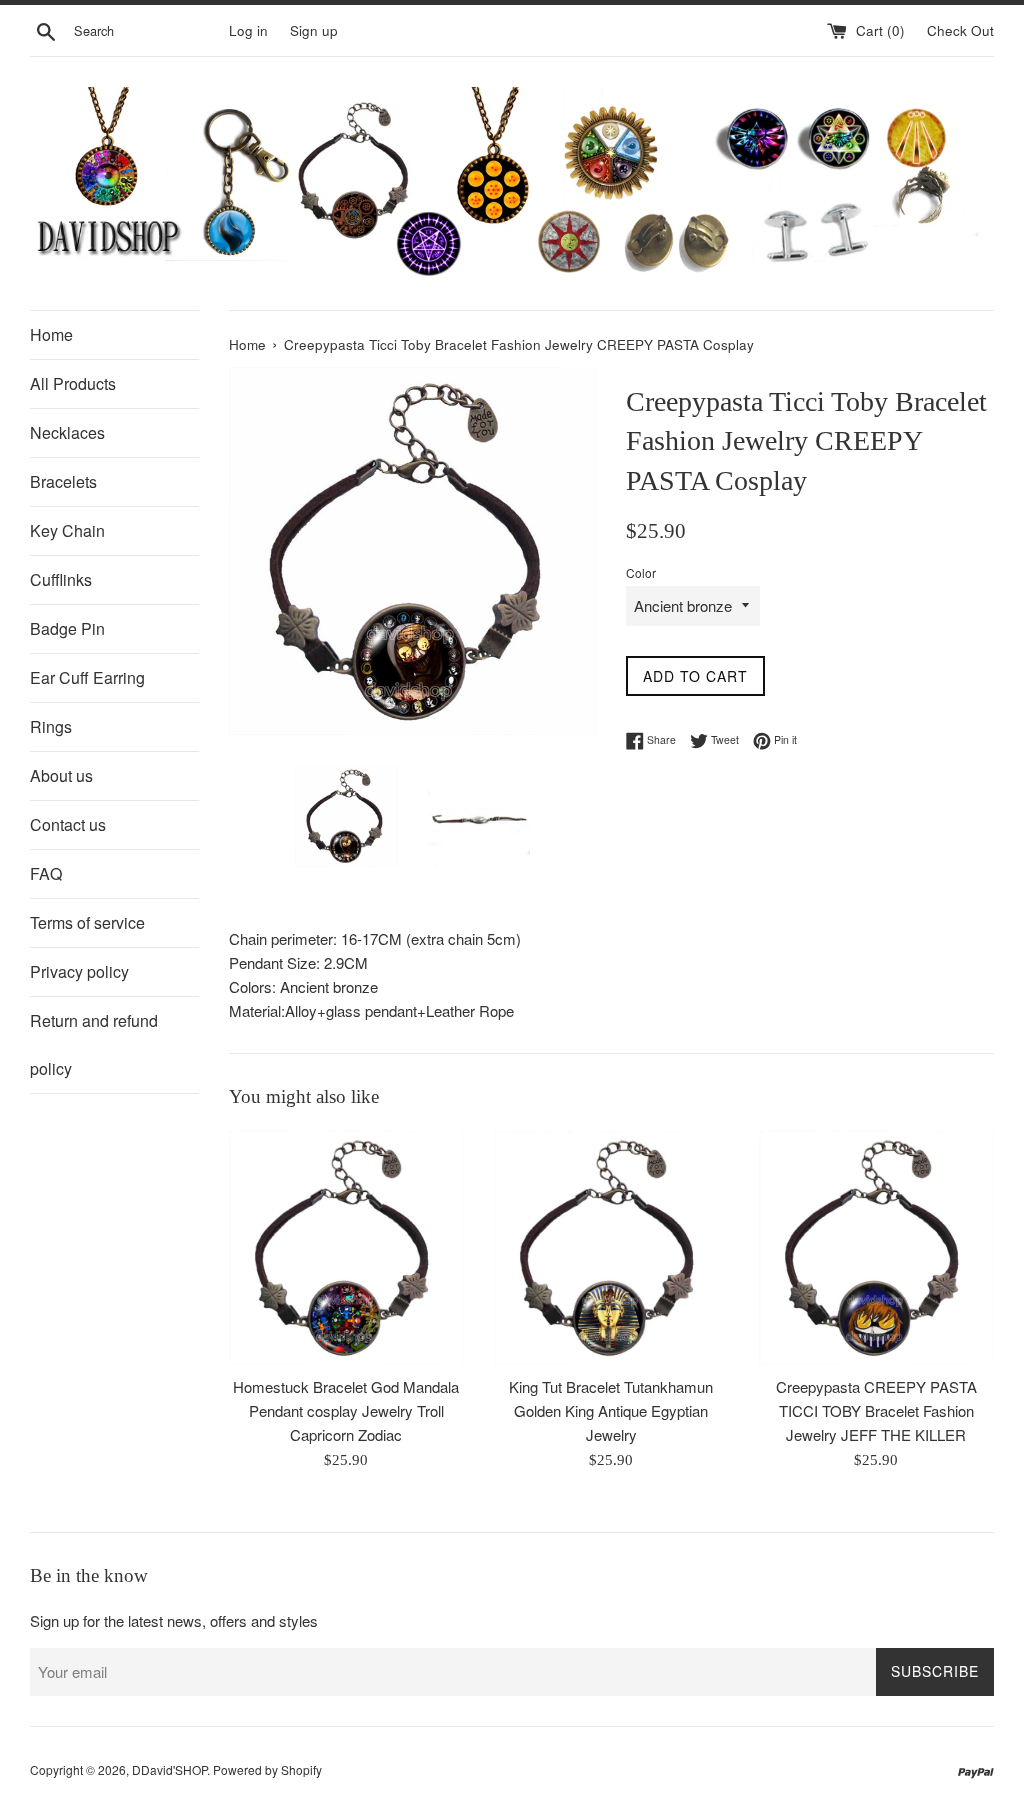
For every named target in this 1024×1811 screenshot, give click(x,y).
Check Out (960, 30)
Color (641, 572)
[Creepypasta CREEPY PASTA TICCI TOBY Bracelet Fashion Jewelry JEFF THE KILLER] (876, 1247)
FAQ (46, 873)
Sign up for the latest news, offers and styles (174, 1620)
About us (61, 775)
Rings (51, 726)
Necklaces (67, 432)
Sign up (314, 30)
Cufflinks (61, 579)
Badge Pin (67, 628)
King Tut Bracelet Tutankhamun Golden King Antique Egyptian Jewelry (611, 1410)
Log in (248, 30)
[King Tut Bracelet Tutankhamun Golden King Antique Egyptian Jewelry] (611, 1247)
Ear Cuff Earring (87, 677)
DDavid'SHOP (169, 1769)
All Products (73, 383)
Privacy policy (79, 971)
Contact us (68, 824)
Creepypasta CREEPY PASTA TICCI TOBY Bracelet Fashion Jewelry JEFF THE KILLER (876, 1410)
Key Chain (67, 530)
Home (51, 334)
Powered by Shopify (267, 1769)
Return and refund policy (94, 1044)
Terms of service (87, 922)
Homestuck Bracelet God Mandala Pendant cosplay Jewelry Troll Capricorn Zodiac (346, 1410)
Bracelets (63, 481)
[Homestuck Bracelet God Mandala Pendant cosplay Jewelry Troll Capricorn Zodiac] (346, 1247)
